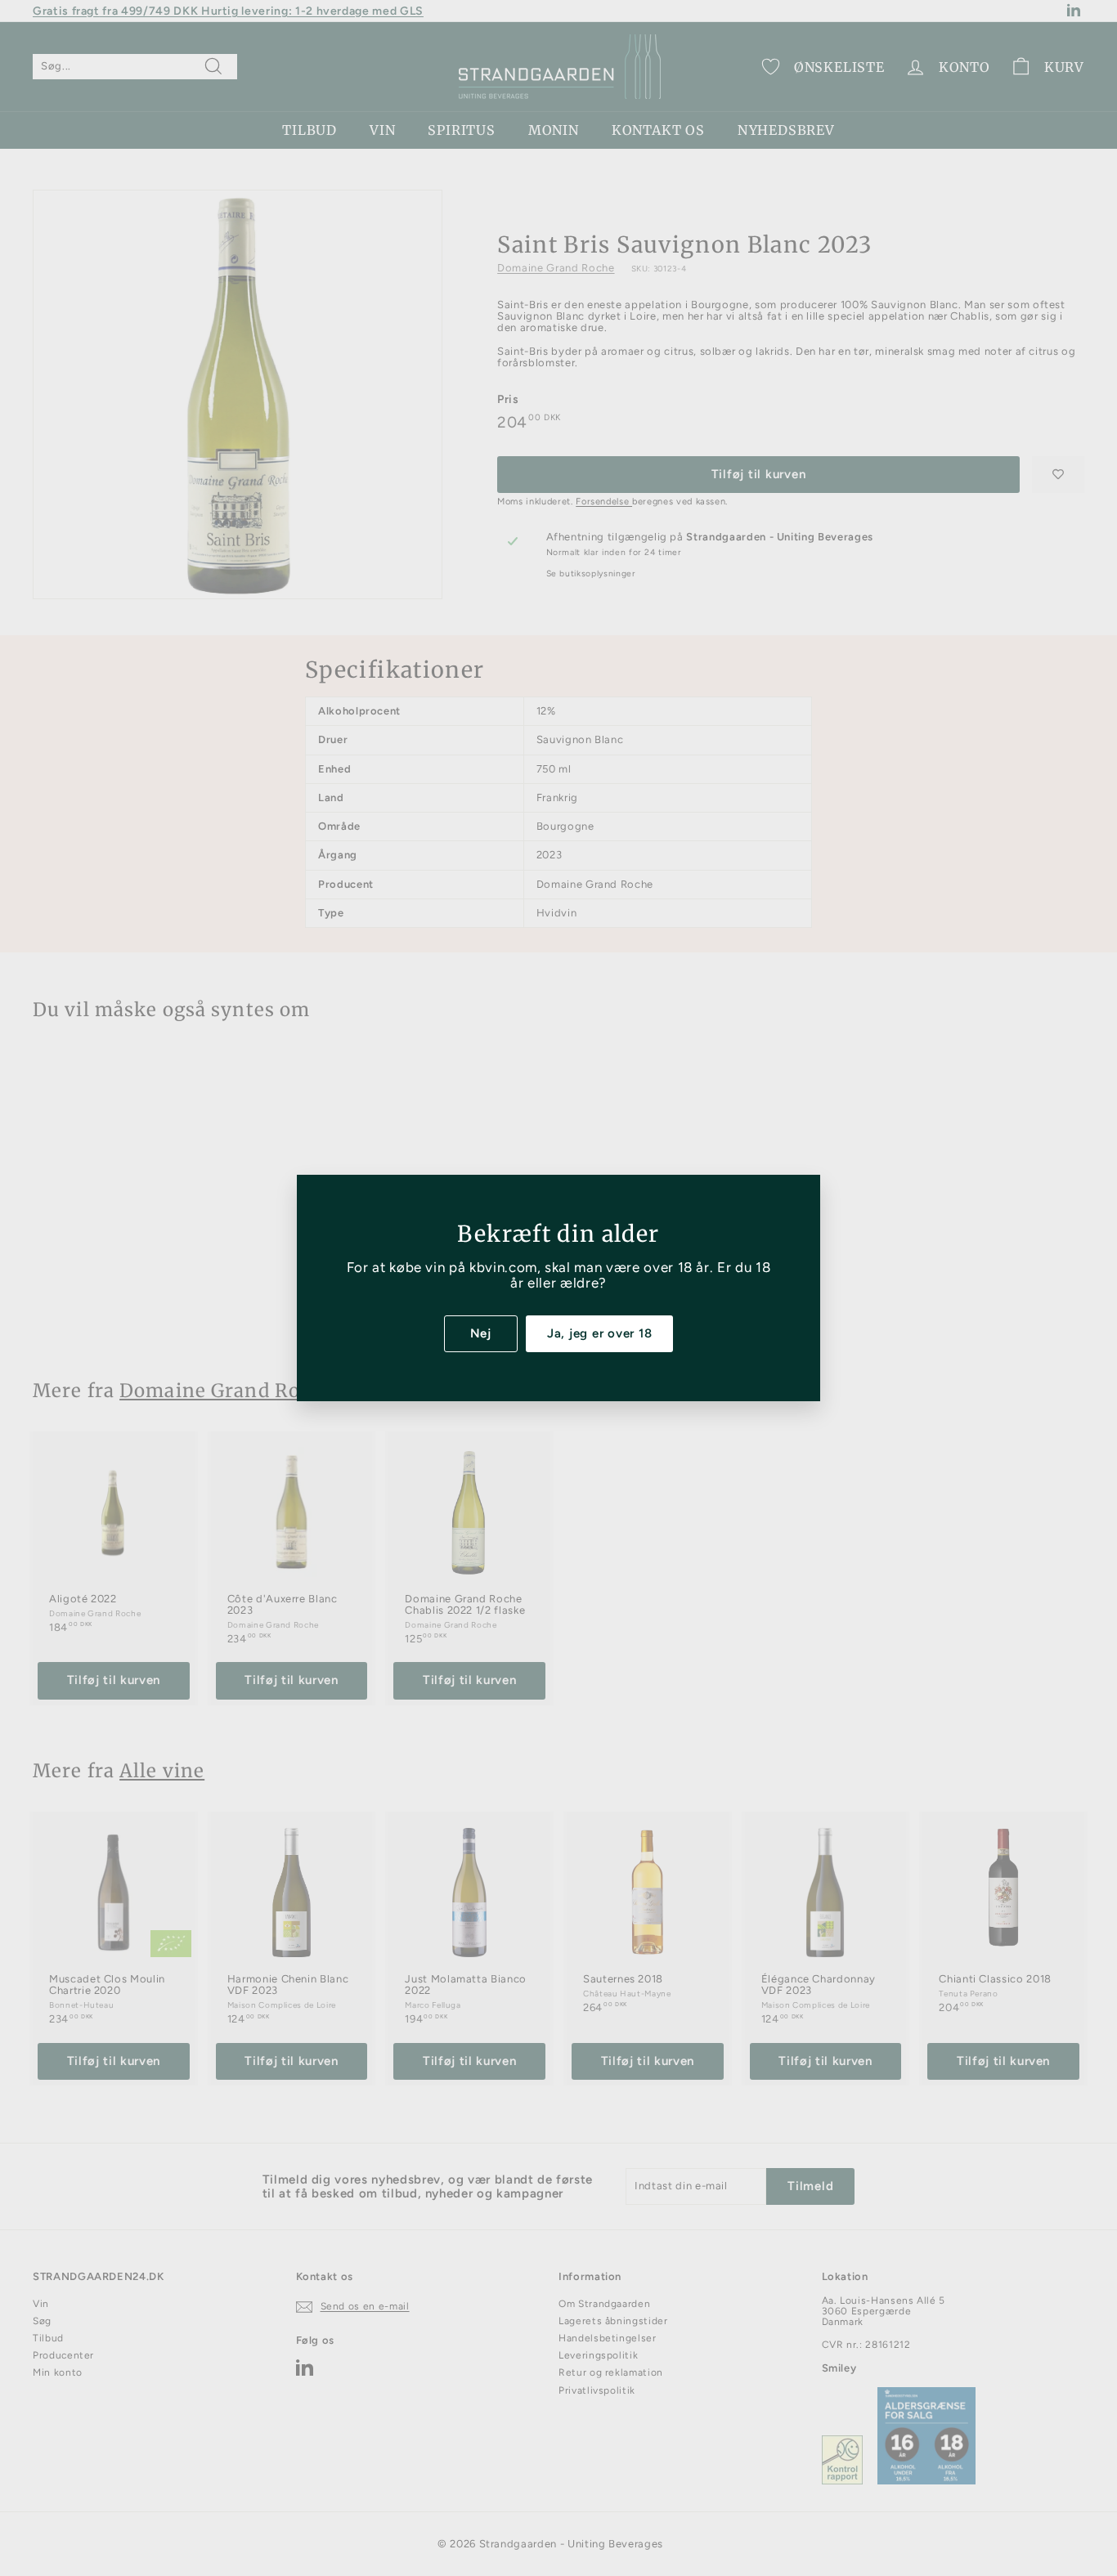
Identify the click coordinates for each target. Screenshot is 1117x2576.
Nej (481, 1333)
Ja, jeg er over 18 (600, 1333)
